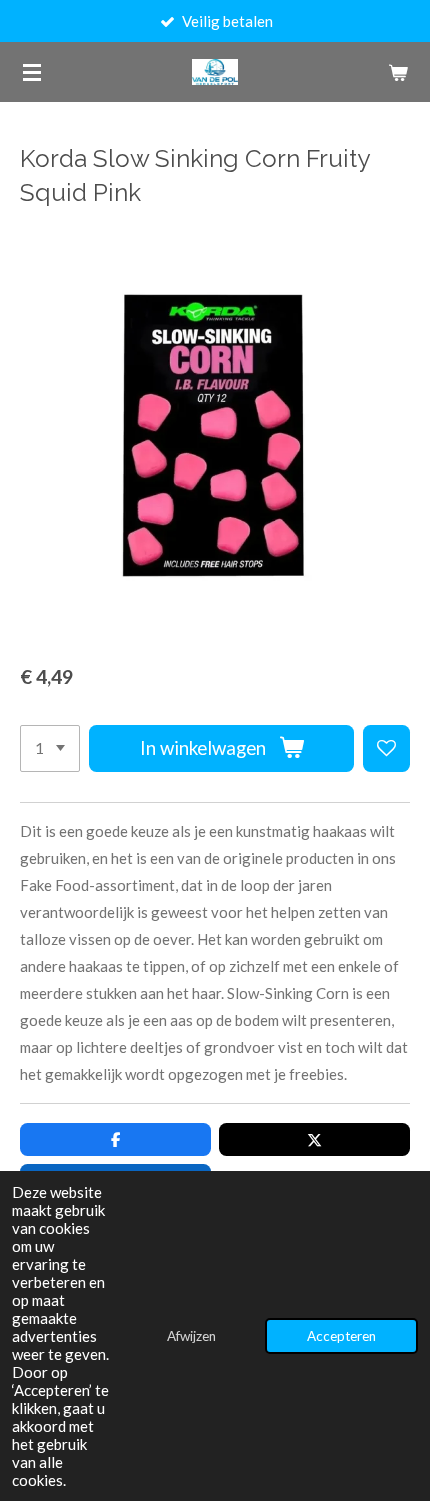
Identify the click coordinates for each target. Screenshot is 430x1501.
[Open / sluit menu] (32, 72)
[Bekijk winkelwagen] (398, 72)
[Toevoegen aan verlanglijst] (386, 748)
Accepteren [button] (341, 1336)
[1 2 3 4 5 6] (50, 748)
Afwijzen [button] (191, 1336)
